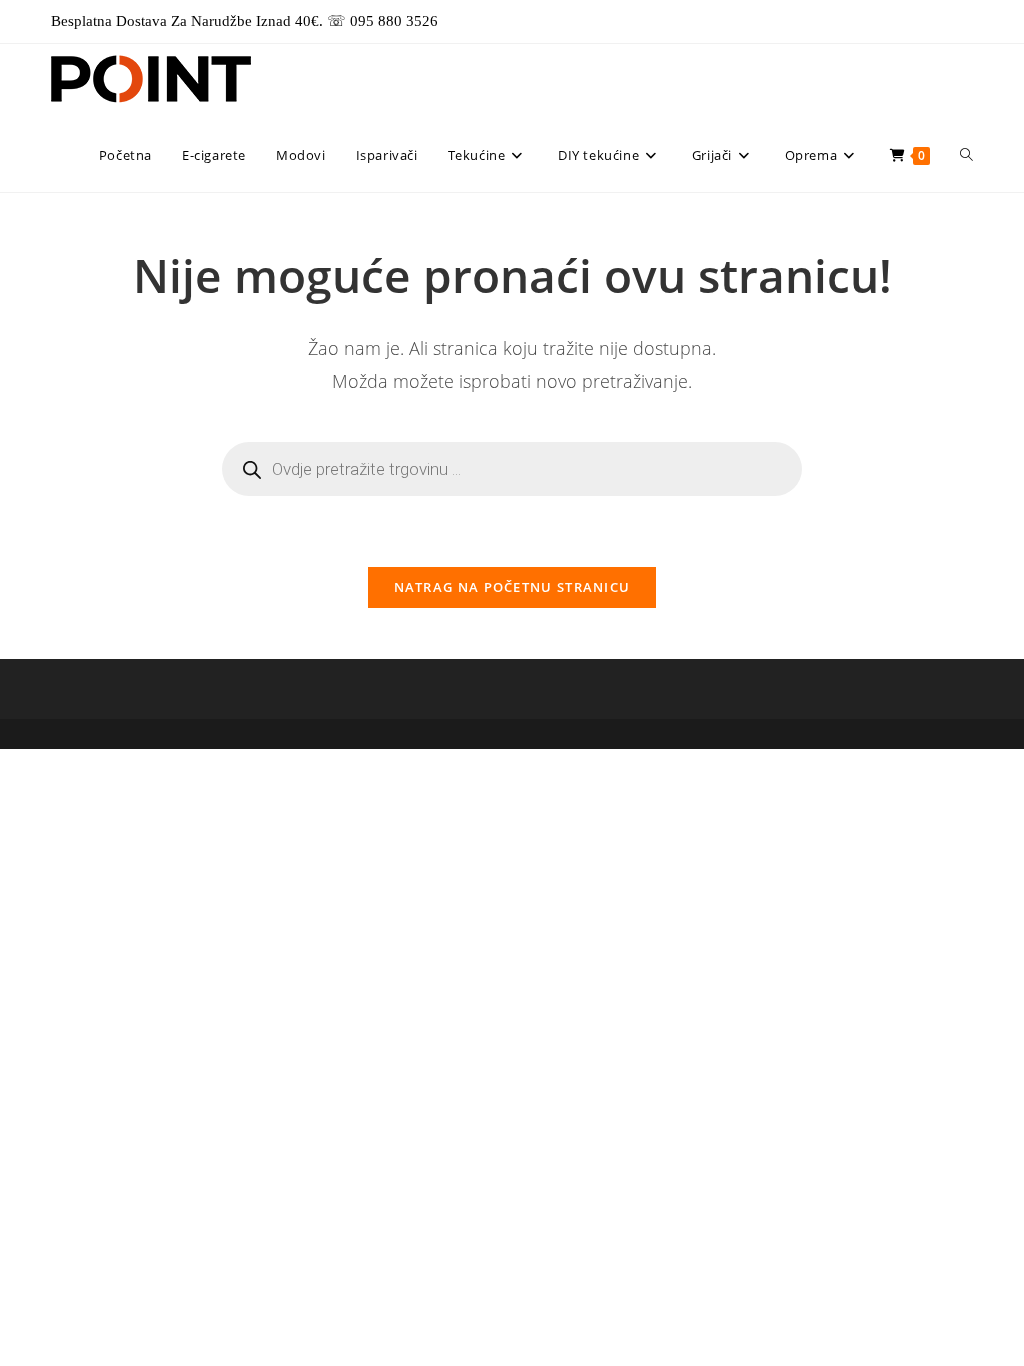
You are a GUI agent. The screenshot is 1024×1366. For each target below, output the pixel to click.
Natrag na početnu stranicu (512, 587)
